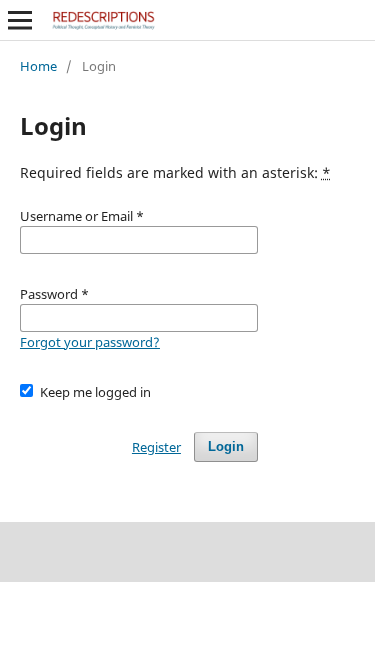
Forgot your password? (90, 342)
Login (226, 446)
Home (38, 66)
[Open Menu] (20, 20)
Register (156, 447)
